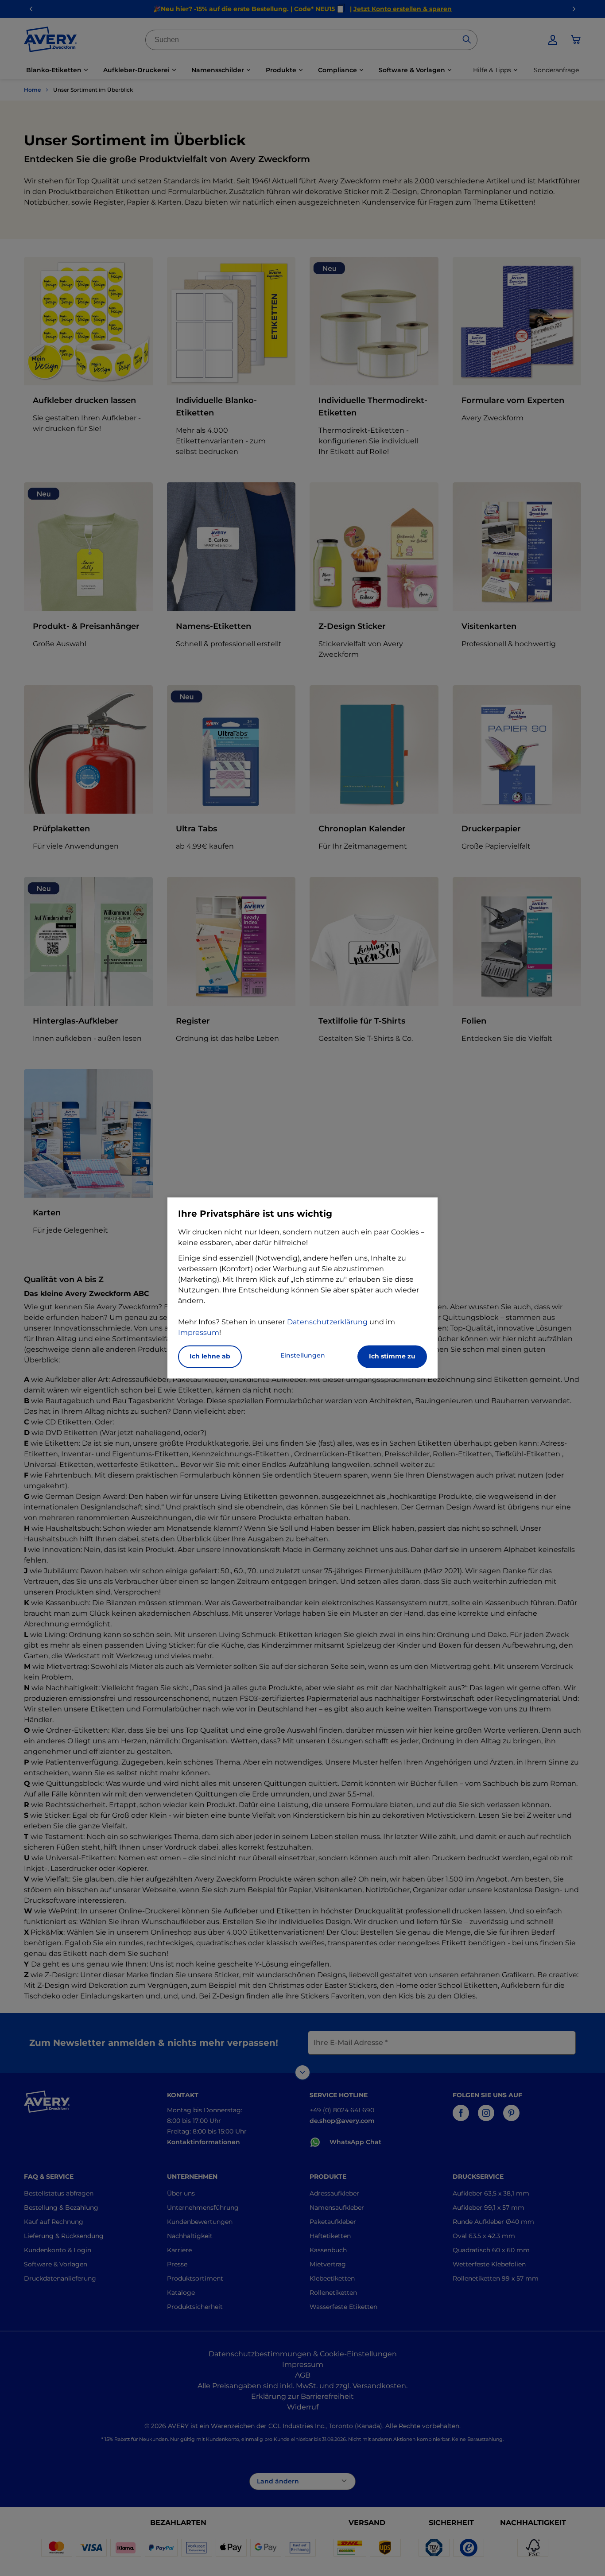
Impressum (199, 1333)
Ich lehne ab (210, 1357)
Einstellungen (303, 1356)
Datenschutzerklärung (327, 1322)
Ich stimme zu (392, 1357)
